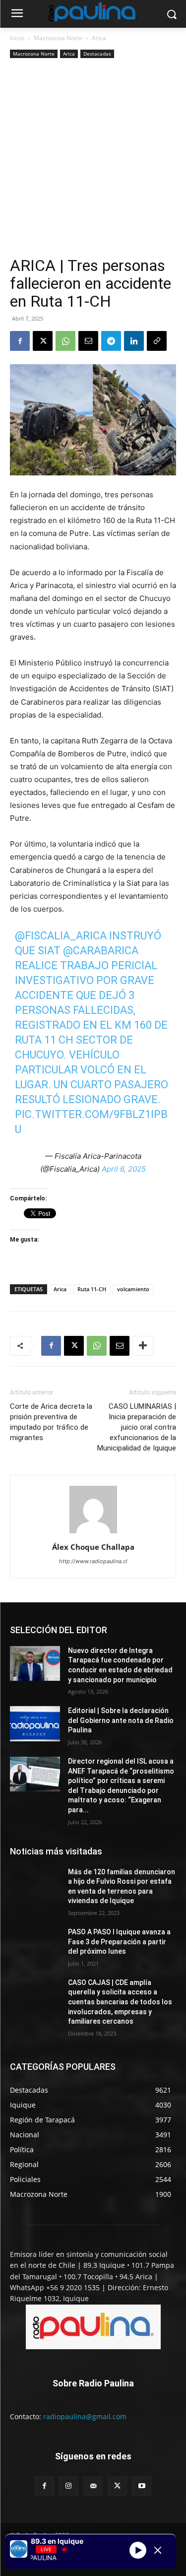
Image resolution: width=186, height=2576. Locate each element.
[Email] (88, 341)
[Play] (138, 2550)
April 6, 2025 (124, 1169)
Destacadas (97, 54)
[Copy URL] (157, 341)
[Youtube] (142, 2486)
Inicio (17, 38)
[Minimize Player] (158, 2550)
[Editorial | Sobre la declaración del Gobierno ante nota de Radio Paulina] (35, 1723)
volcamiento (133, 1289)
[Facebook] (20, 341)
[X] (43, 341)
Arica (99, 38)
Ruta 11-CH (92, 1289)
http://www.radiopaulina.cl (93, 1561)
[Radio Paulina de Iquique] (93, 12)
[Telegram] (111, 341)
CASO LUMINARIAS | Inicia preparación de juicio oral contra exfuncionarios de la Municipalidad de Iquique (137, 1427)
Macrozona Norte (58, 38)
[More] (143, 1346)
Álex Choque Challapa (93, 1547)
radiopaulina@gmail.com (85, 2416)
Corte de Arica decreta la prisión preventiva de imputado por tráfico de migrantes (51, 1422)
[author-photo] (93, 1533)
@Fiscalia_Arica (61, 936)
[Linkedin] (134, 341)
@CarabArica (101, 951)
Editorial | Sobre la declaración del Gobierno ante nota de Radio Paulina (121, 1720)
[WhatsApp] (65, 341)
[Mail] (93, 2486)
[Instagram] (69, 2486)
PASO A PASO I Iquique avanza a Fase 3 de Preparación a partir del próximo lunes (119, 1942)
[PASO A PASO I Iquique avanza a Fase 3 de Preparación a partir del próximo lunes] (35, 1945)
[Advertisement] (93, 159)
